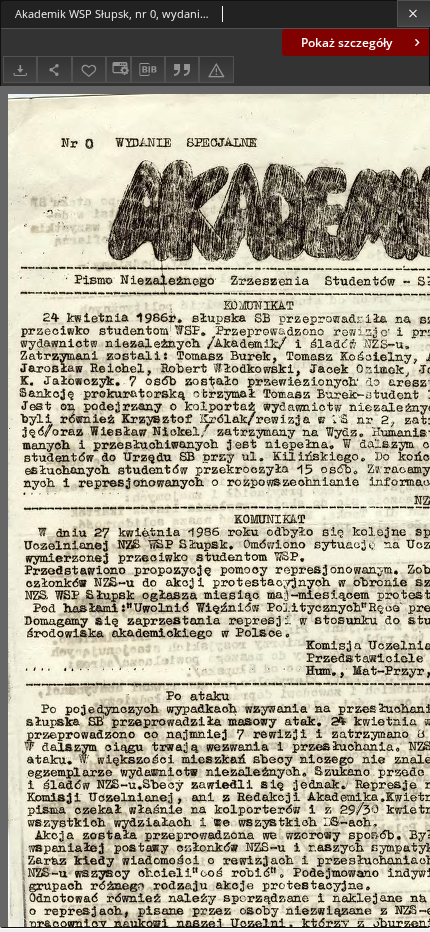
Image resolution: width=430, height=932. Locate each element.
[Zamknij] (413, 13)
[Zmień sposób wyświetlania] (118, 69)
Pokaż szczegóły (346, 42)
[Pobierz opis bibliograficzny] (148, 70)
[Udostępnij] (54, 69)
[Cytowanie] (182, 69)
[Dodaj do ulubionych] (89, 69)
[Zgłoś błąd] (216, 69)
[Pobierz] (20, 69)
